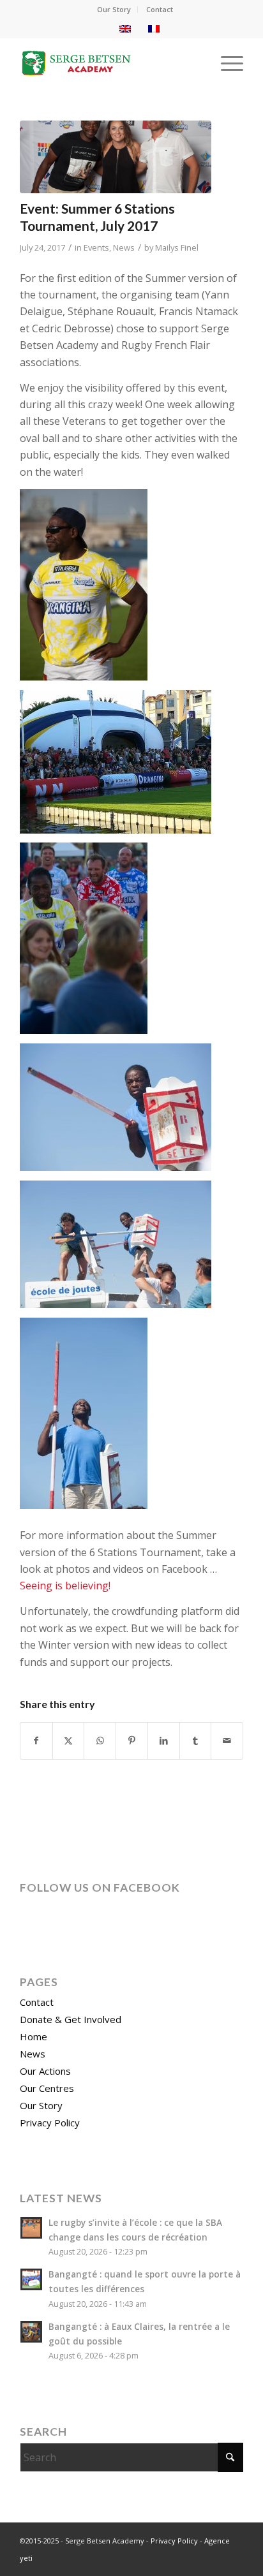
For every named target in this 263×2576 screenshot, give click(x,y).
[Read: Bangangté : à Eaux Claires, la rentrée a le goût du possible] (31, 2332)
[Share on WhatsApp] (100, 1741)
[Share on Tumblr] (196, 1741)
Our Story (114, 9)
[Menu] (226, 63)
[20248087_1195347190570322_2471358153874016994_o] (116, 157)
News (124, 247)
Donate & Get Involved (71, 2019)
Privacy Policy (50, 2123)
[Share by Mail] (227, 1741)
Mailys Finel (177, 247)
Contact (160, 9)
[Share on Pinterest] (132, 1741)
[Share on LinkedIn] (164, 1741)
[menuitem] (114, 10)
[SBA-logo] (109, 63)
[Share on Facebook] (36, 1741)
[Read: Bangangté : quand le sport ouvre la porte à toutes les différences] (31, 2279)
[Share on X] (69, 1741)
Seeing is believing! (65, 1586)
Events (96, 247)
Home (34, 2036)
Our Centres (47, 2088)
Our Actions (45, 2071)
